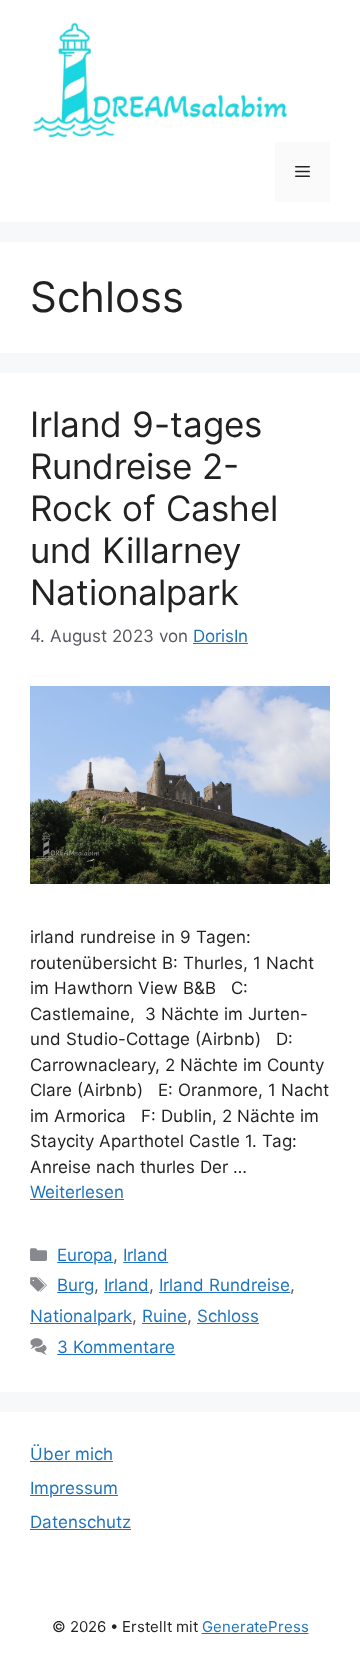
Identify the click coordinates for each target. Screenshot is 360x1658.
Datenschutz (80, 1522)
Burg (75, 1285)
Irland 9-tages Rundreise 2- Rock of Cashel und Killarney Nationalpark (154, 508)
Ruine (164, 1316)
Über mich (71, 1454)
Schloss (228, 1316)
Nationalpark (81, 1316)
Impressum (74, 1488)
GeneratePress (255, 1626)
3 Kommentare (116, 1347)
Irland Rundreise (224, 1285)
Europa (85, 1255)
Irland (145, 1255)
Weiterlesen (77, 1192)
